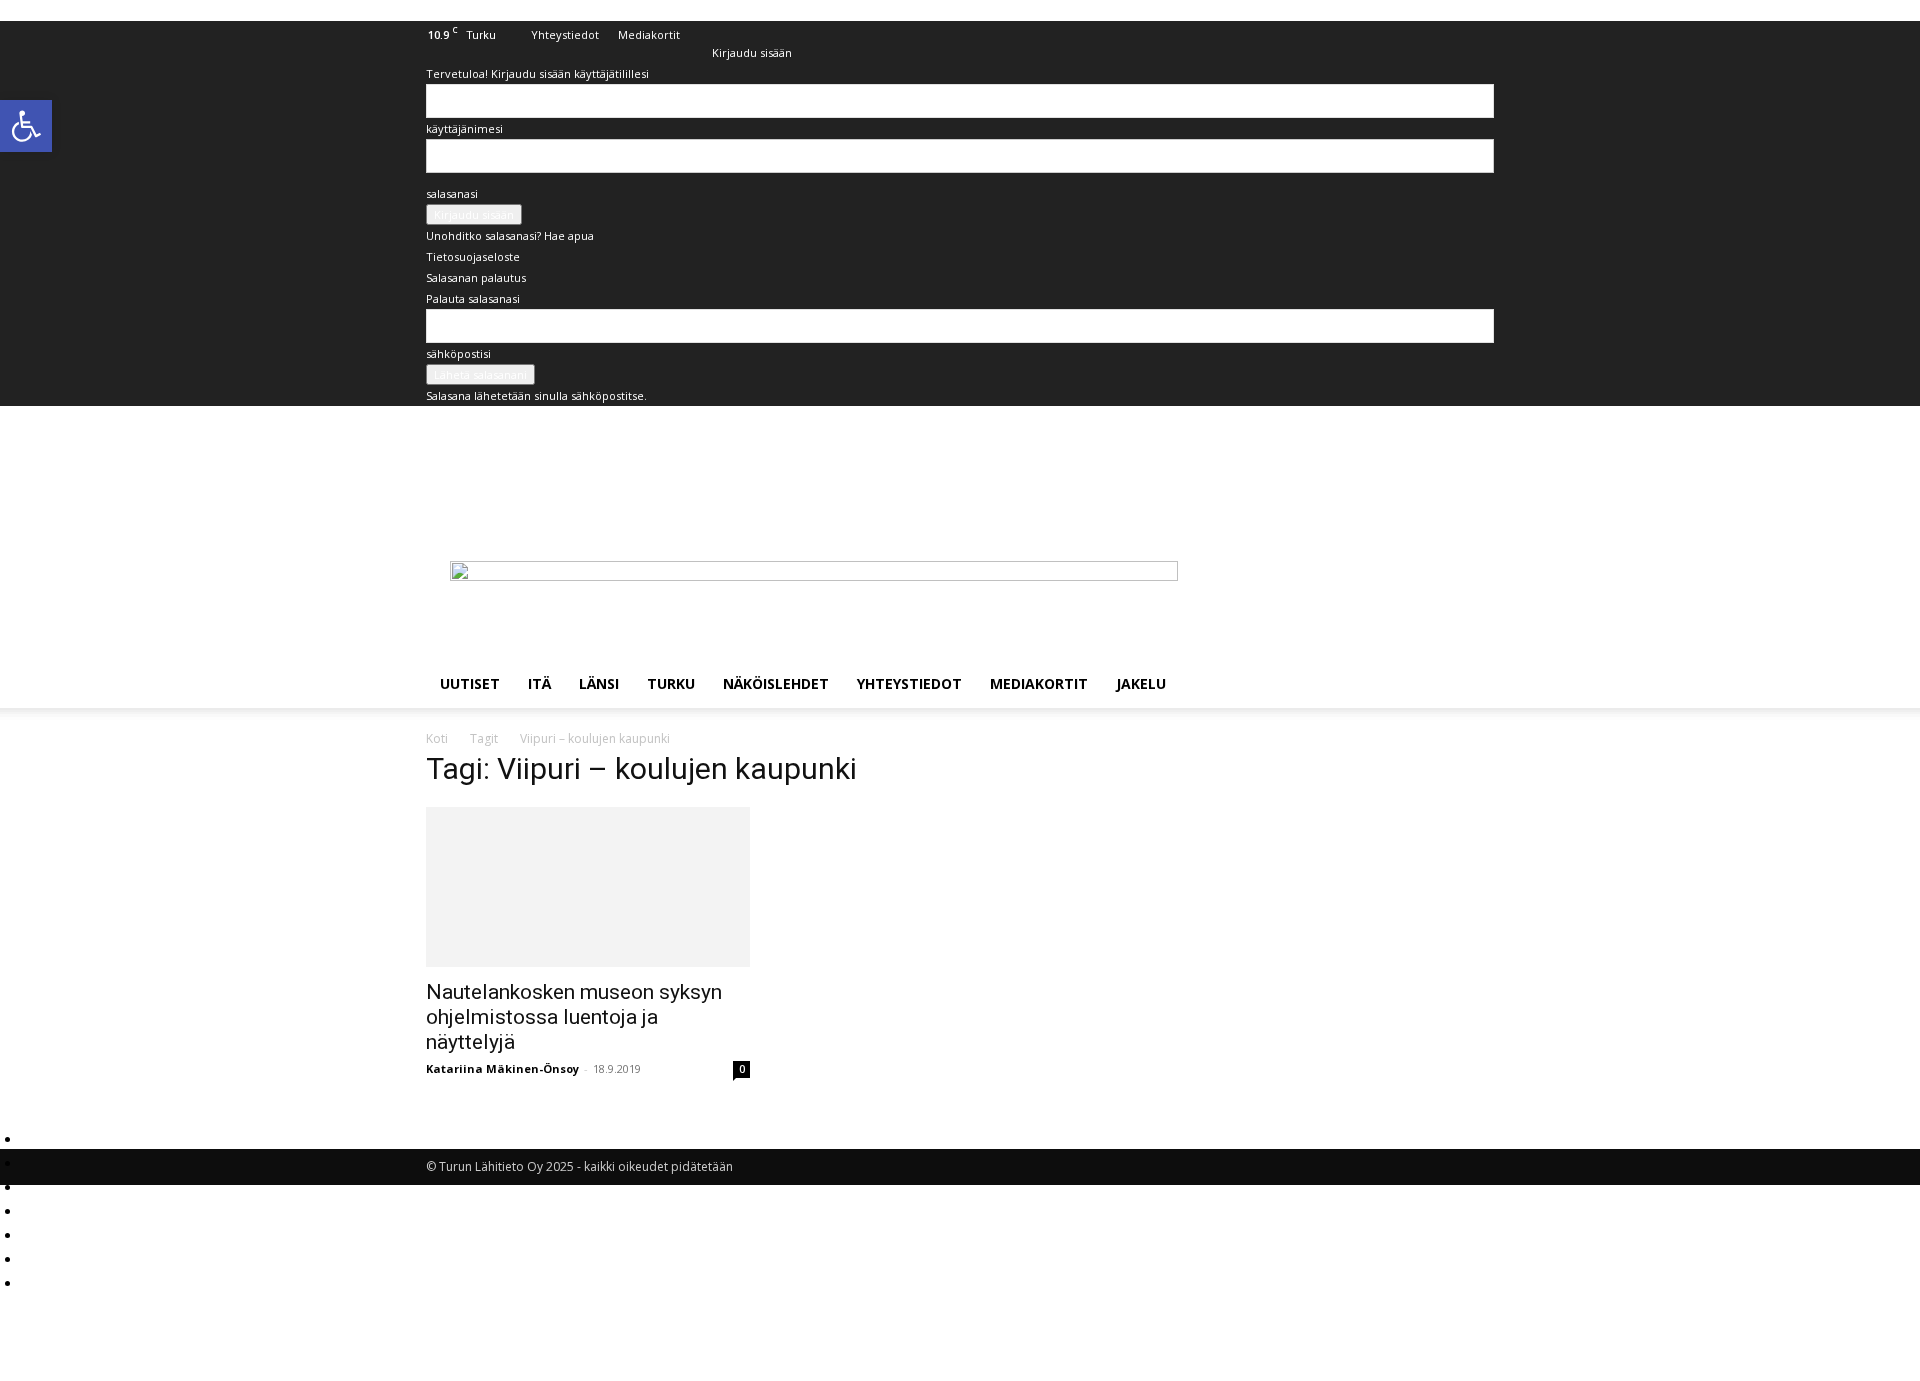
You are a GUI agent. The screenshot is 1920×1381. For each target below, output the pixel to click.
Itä (539, 683)
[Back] (716, 31)
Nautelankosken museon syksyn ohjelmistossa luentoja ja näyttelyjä (574, 1017)
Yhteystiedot (565, 34)
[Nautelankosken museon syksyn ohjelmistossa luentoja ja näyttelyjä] (588, 887)
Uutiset (470, 683)
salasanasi (452, 193)
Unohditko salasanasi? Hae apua (510, 235)
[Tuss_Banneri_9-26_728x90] (814, 575)
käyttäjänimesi (464, 128)
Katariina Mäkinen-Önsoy (502, 1068)
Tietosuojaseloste (473, 256)
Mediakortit (649, 34)
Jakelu (1141, 683)
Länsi (599, 683)
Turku (671, 683)
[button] (1470, 685)
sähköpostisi (458, 353)
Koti (437, 738)
